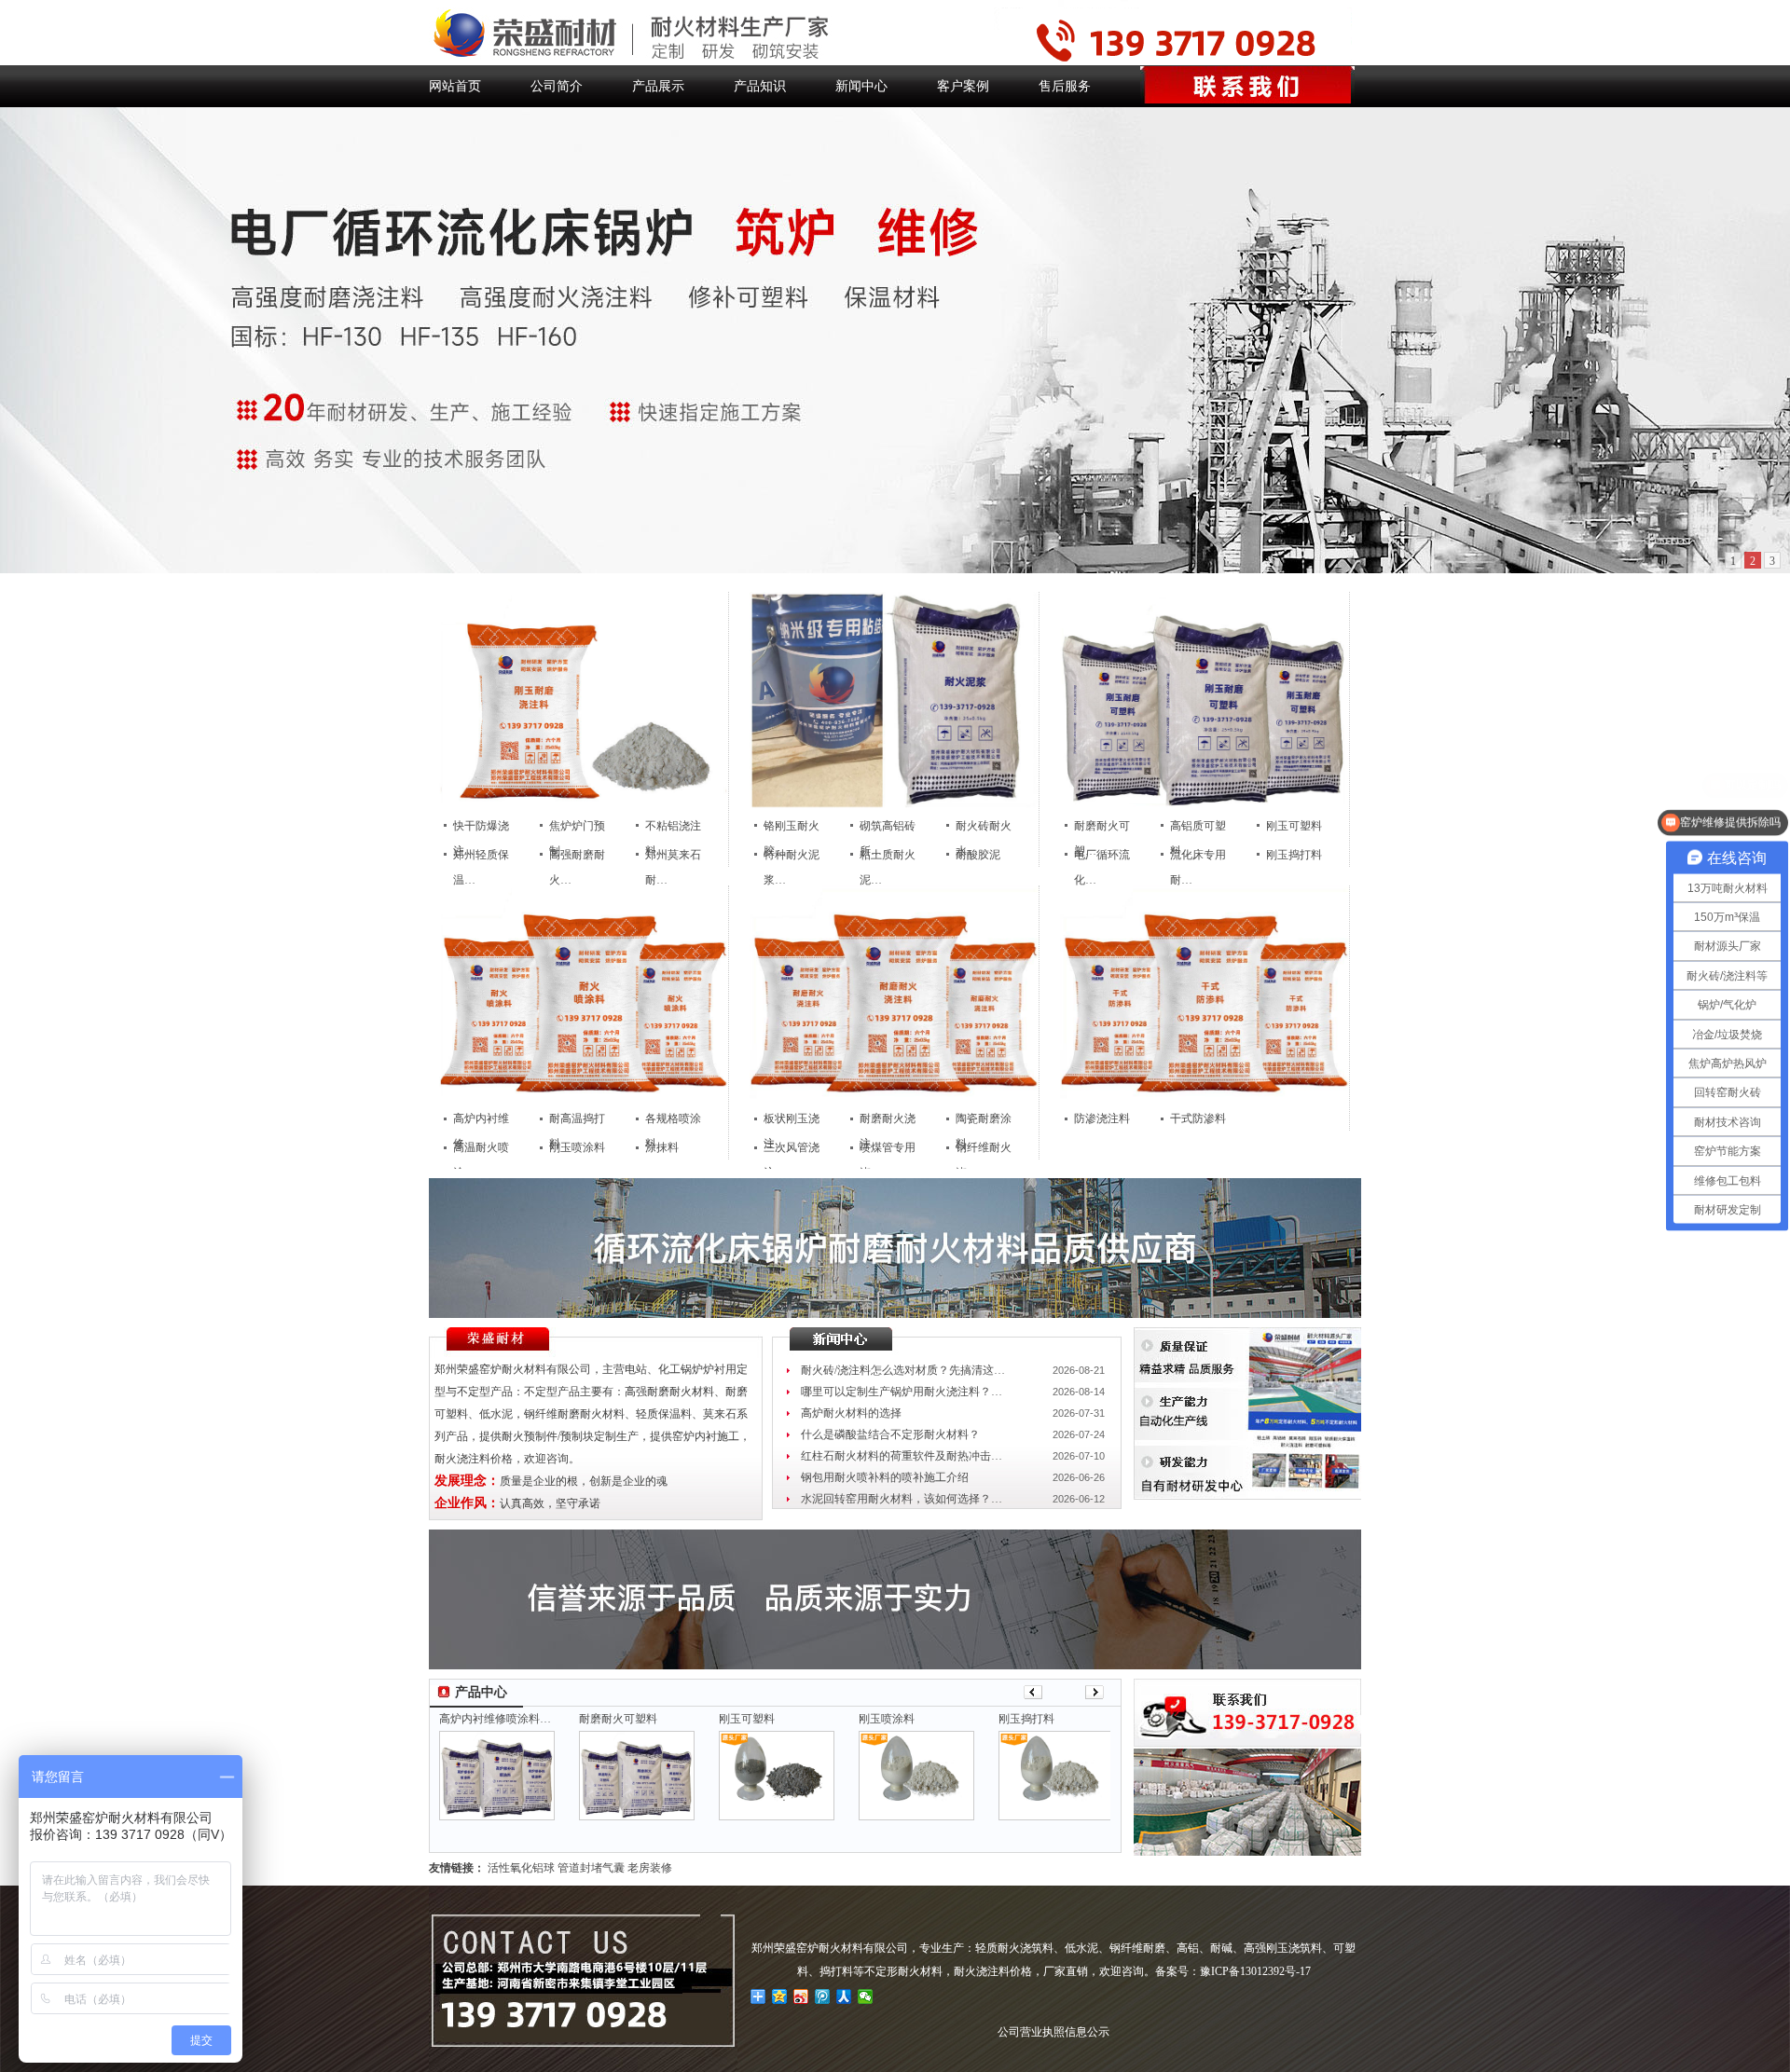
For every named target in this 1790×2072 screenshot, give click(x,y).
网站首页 (455, 86)
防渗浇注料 (1102, 1118)
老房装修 (650, 1868)
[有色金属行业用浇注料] (1205, 1098)
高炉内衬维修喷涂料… (495, 1719)
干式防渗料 (1198, 1118)
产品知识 (760, 86)
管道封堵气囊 (591, 1868)
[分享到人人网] (844, 1997)
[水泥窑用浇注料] (894, 1098)
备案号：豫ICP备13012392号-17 (1233, 1971)
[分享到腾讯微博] (823, 1997)
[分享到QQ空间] (780, 1997)
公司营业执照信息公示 (1053, 2032)
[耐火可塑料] (1205, 805)
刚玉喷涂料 (577, 1147)
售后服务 (1065, 86)
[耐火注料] (584, 805)
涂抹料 (662, 1147)
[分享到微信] (866, 1997)
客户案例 (963, 86)
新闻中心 (861, 86)
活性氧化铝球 (521, 1868)
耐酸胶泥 (978, 855)
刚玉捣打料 (1294, 855)
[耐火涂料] (584, 1098)
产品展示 (658, 86)
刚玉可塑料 (1294, 826)
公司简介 (557, 86)
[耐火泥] (894, 805)
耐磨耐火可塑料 (618, 1719)
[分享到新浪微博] (801, 1997)
